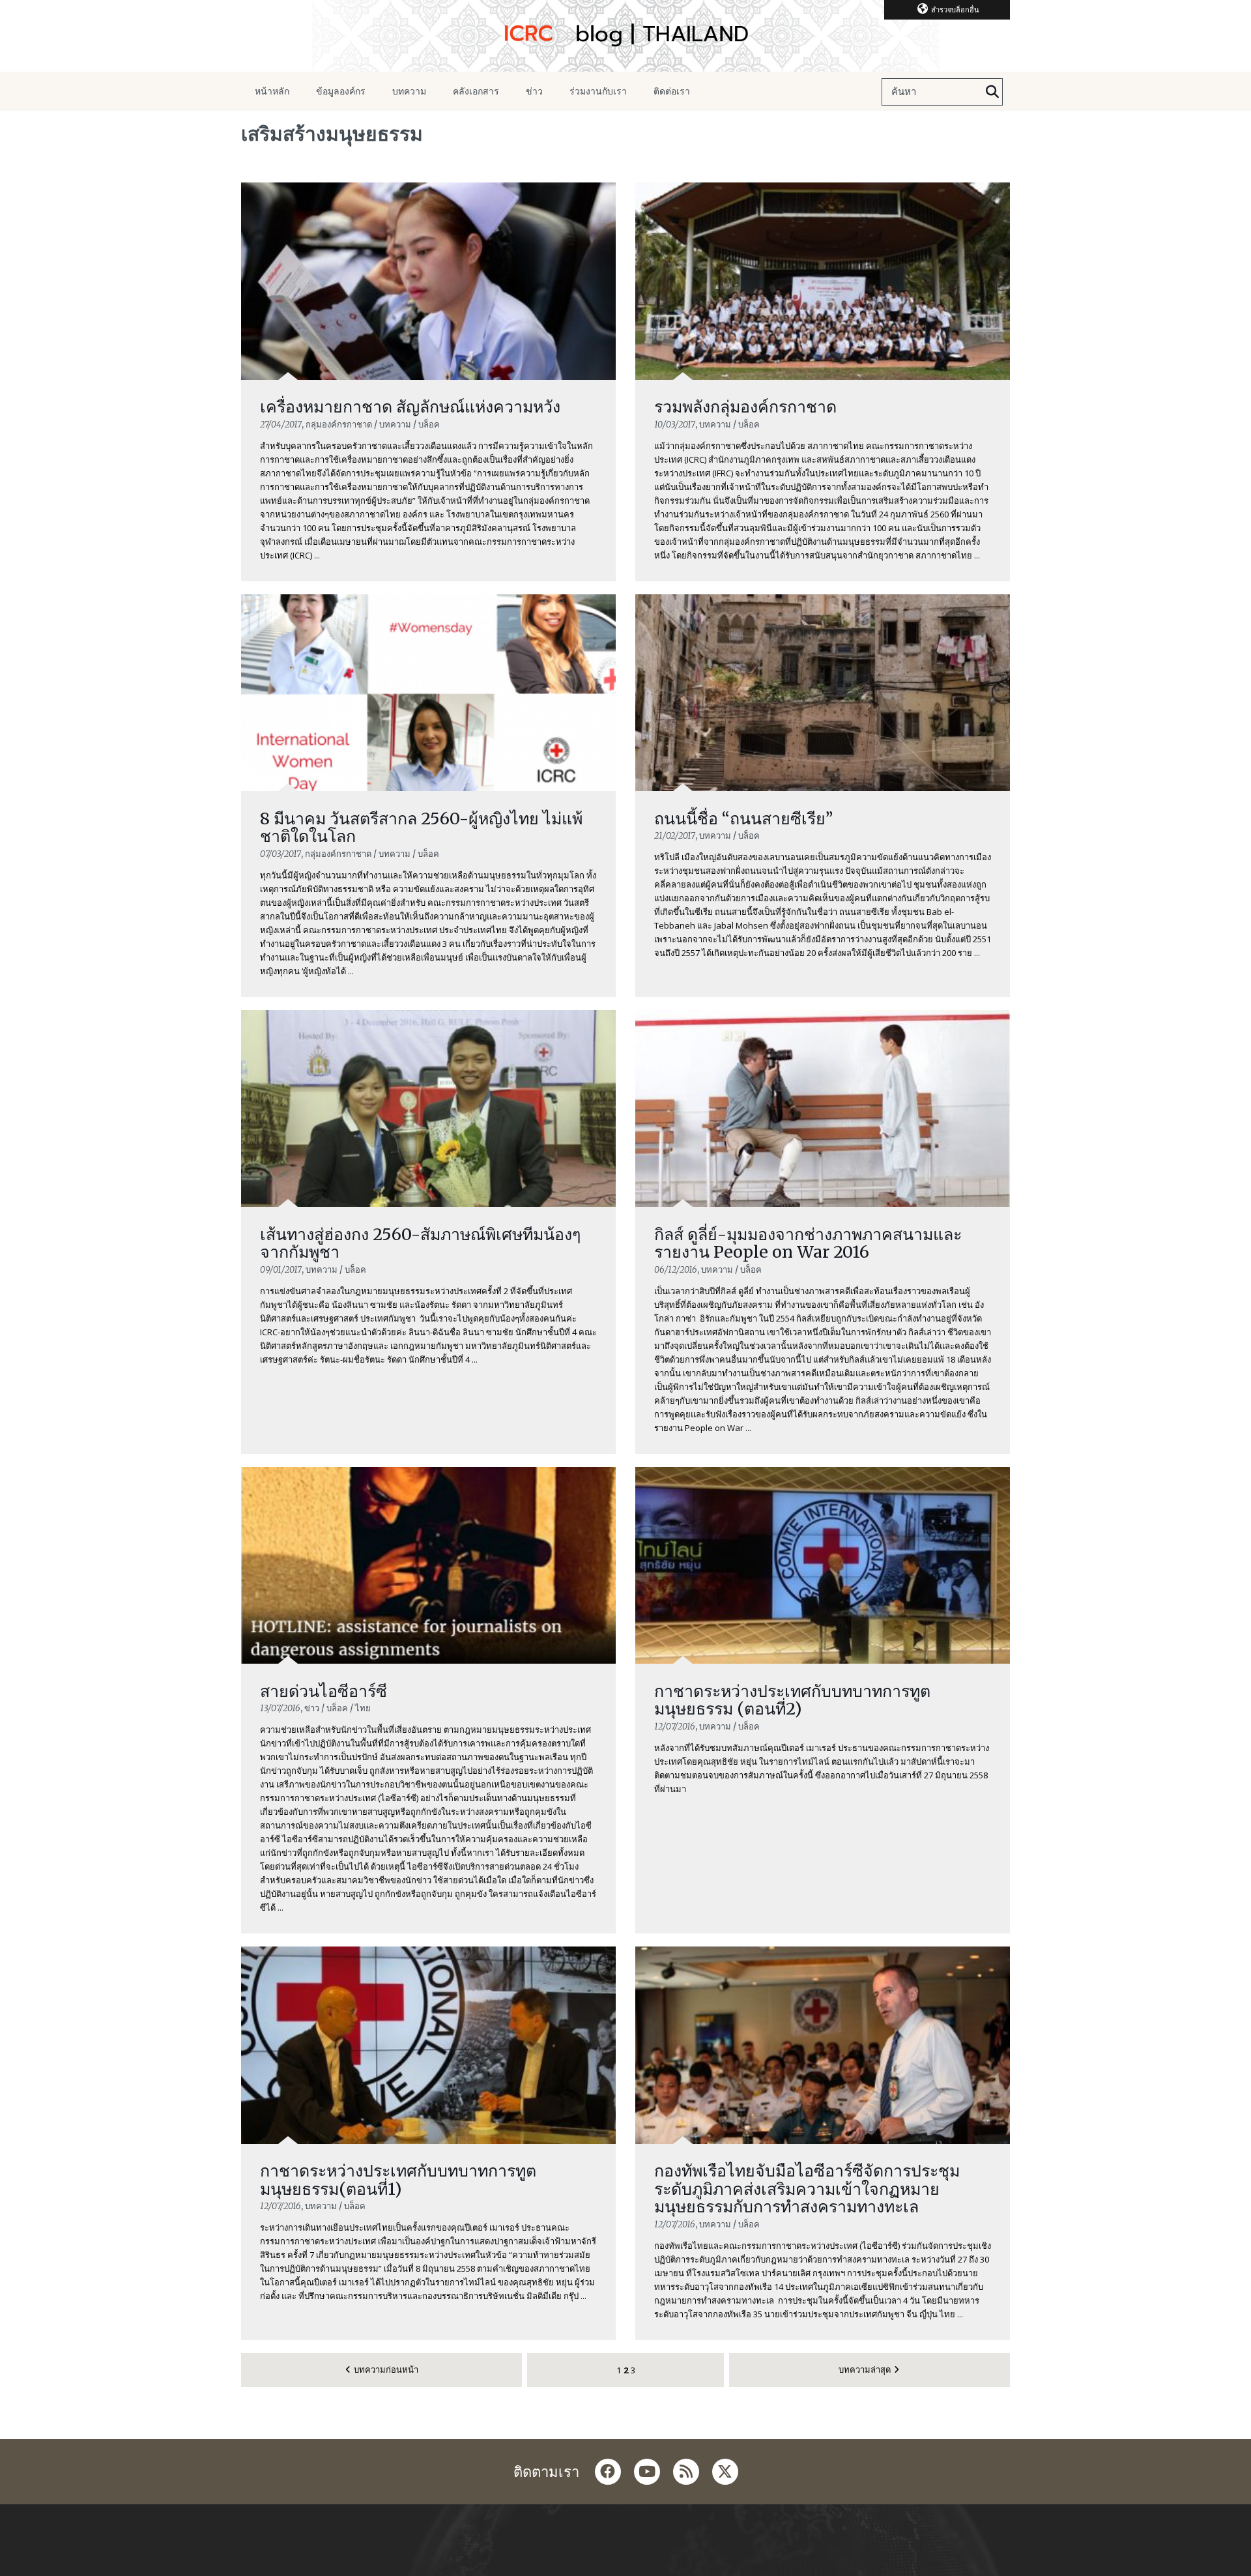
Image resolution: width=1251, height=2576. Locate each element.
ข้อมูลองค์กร (341, 91)
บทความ (409, 91)
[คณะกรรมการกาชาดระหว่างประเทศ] (625, 36)
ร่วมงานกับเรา (598, 91)
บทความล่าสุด (865, 2369)
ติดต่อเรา (672, 91)
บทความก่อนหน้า (386, 2369)
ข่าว (534, 91)
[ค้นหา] (992, 92)
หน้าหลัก (272, 91)
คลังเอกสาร (476, 91)
